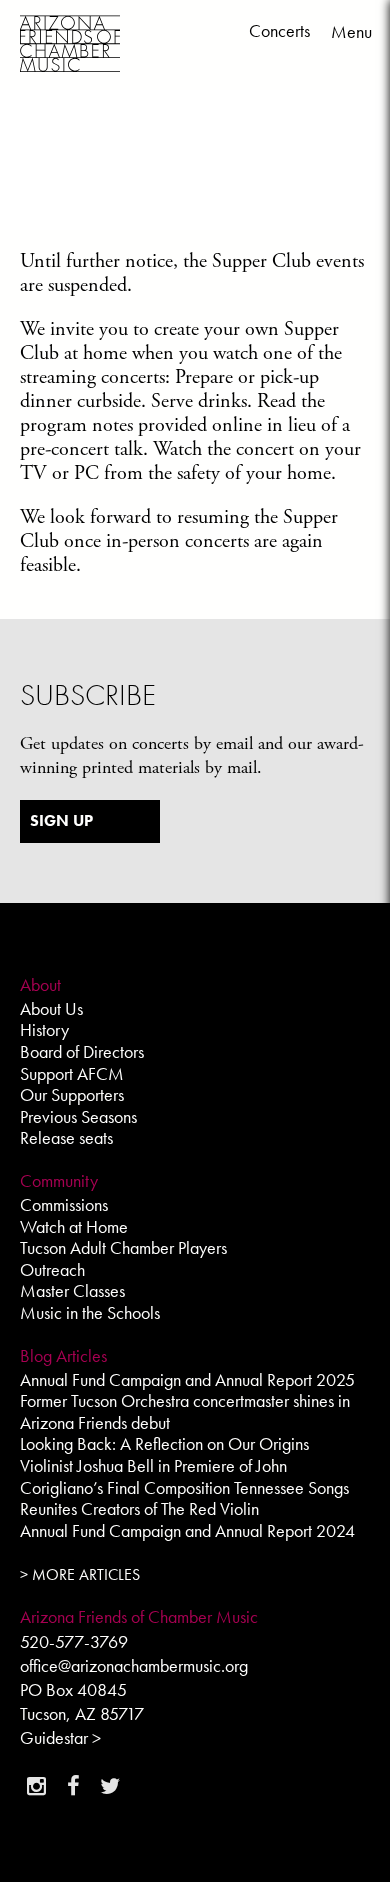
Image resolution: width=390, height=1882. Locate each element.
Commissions (64, 1204)
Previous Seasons (78, 1116)
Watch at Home (74, 1226)
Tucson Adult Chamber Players (123, 1247)
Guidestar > (60, 1737)
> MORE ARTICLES (80, 1574)
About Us (51, 1008)
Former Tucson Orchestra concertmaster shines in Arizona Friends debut (185, 1411)
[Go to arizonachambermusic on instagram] (36, 1786)
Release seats (66, 1137)
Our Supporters (72, 1094)
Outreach (52, 1269)
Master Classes (72, 1290)
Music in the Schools (90, 1312)
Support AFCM (72, 1073)
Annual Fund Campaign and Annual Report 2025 (187, 1379)
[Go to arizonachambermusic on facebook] (73, 1786)
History (44, 1029)
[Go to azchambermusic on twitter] (110, 1786)
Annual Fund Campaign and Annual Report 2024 (187, 1530)
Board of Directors (82, 1051)
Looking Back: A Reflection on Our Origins (164, 1443)
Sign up (61, 820)
